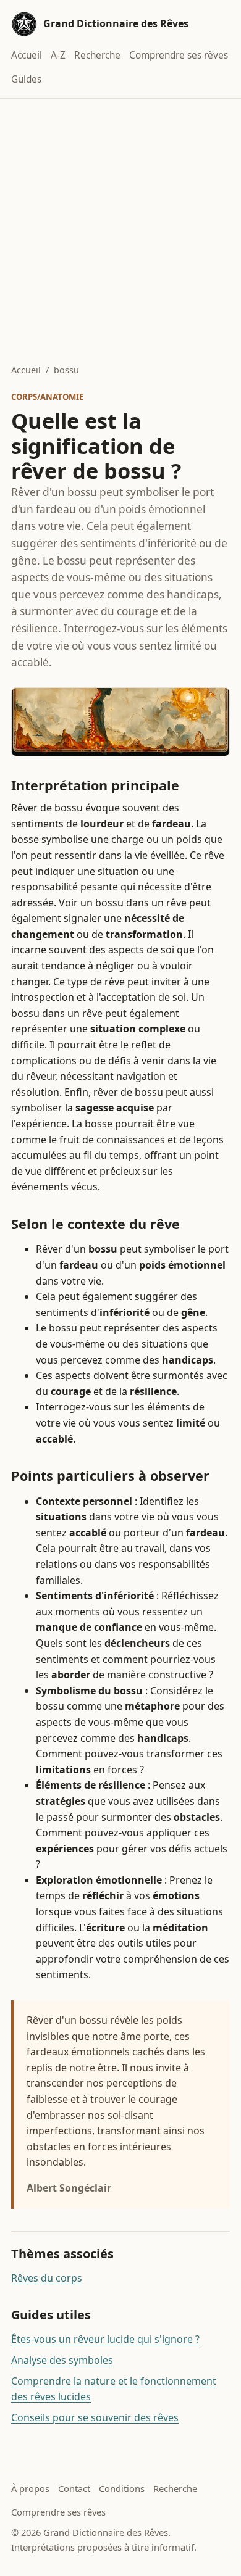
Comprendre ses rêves (179, 55)
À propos (30, 2488)
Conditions (122, 2488)
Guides (26, 79)
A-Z (58, 55)
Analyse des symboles (62, 2360)
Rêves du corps (47, 2278)
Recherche (97, 55)
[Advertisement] (120, 225)
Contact (74, 2488)
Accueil (27, 55)
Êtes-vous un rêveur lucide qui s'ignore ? (105, 2339)
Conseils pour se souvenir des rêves (95, 2417)
